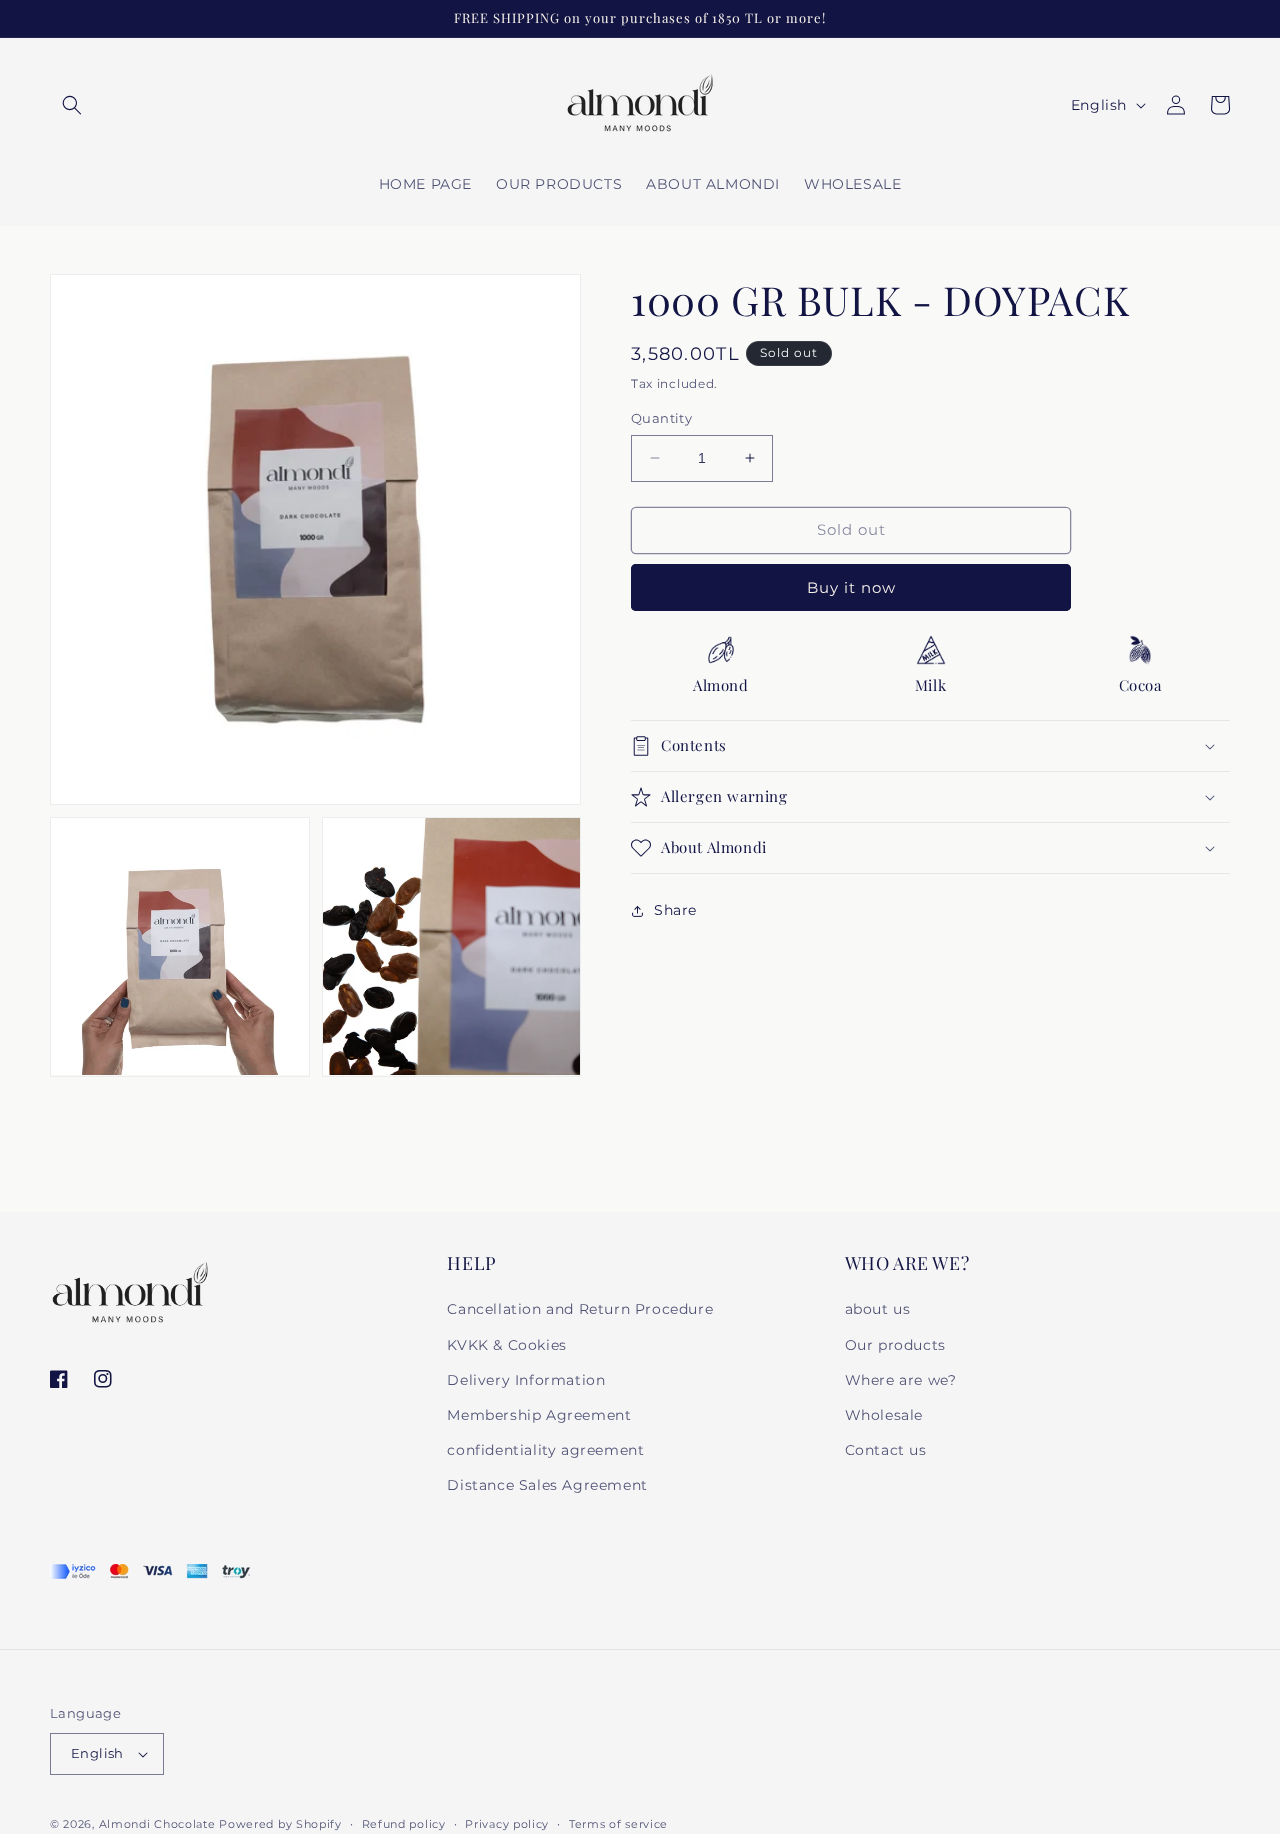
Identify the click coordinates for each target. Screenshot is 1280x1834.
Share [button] (675, 910)
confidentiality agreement (545, 1450)
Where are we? (901, 1380)
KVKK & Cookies (506, 1345)
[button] (72, 105)
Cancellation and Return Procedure (580, 1309)
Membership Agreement (539, 1415)
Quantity (661, 418)
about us (878, 1309)
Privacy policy (507, 1824)
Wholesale (884, 1415)
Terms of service (618, 1824)
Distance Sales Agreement (547, 1485)
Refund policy (404, 1824)
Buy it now (851, 586)
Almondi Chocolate (159, 1824)
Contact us (886, 1450)
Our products (895, 1345)
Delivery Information (526, 1380)
